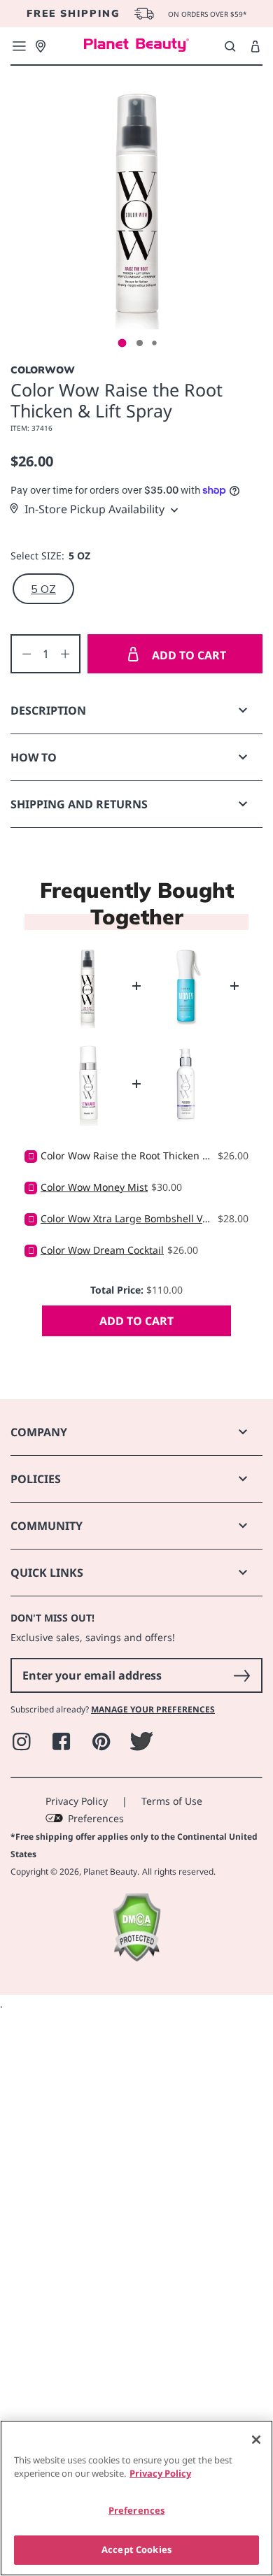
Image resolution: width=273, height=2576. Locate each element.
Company (39, 1432)
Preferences (96, 1818)
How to (34, 757)
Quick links (47, 1573)
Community (47, 1526)
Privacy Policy (77, 1801)
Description (48, 710)
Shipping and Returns (79, 804)
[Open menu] (19, 46)
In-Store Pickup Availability (94, 509)
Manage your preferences (153, 1709)
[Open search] (230, 46)
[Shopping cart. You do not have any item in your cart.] (255, 47)
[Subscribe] (241, 1675)
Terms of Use (172, 1801)
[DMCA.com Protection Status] (136, 1958)
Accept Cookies (136, 2549)
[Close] (256, 2440)
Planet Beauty (110, 1872)
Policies (36, 1479)
